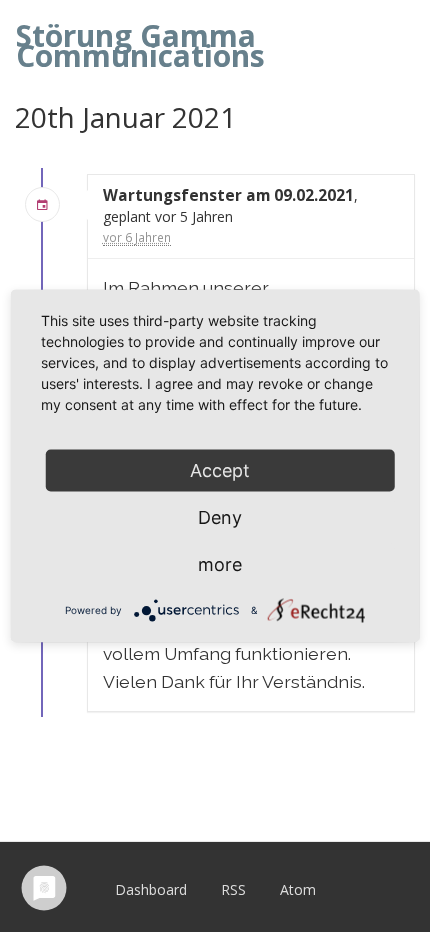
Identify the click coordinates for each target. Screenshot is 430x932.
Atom (298, 889)
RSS (233, 889)
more (220, 564)
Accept (220, 470)
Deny (220, 517)
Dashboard (151, 889)
